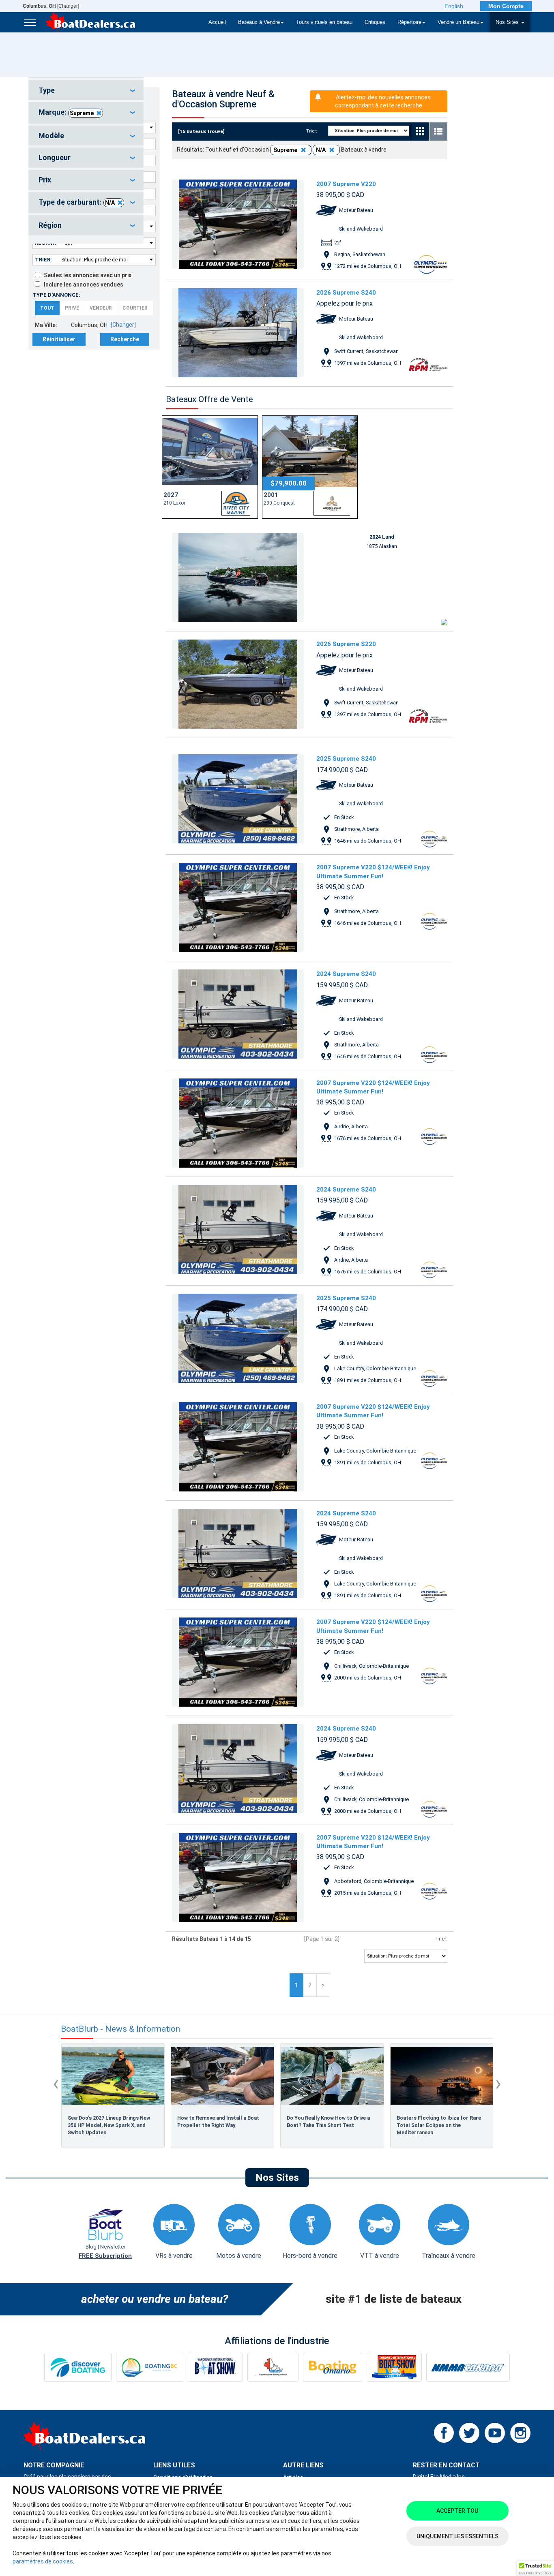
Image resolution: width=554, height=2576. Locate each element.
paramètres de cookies (43, 2561)
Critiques (375, 22)
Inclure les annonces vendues (82, 285)
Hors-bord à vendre (310, 2256)
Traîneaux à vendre (449, 2256)
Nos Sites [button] (508, 22)
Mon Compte (506, 6)
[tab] (86, 90)
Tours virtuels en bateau (324, 22)
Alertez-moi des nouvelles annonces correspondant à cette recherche (383, 101)
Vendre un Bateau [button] (458, 22)
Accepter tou (457, 2511)
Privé (72, 308)
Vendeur (101, 308)
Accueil (217, 22)
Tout (47, 308)
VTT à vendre (380, 2256)
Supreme (82, 113)
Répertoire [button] (409, 22)
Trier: (43, 260)
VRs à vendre (174, 2256)
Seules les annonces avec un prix (86, 275)
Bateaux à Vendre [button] (259, 22)
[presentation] (56, 2083)
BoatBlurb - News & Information (120, 2029)
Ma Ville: (46, 325)
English (454, 6)
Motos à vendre (239, 2256)
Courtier (135, 308)
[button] (535, 2568)
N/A (110, 203)
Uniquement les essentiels (457, 2536)
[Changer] (51, 6)
